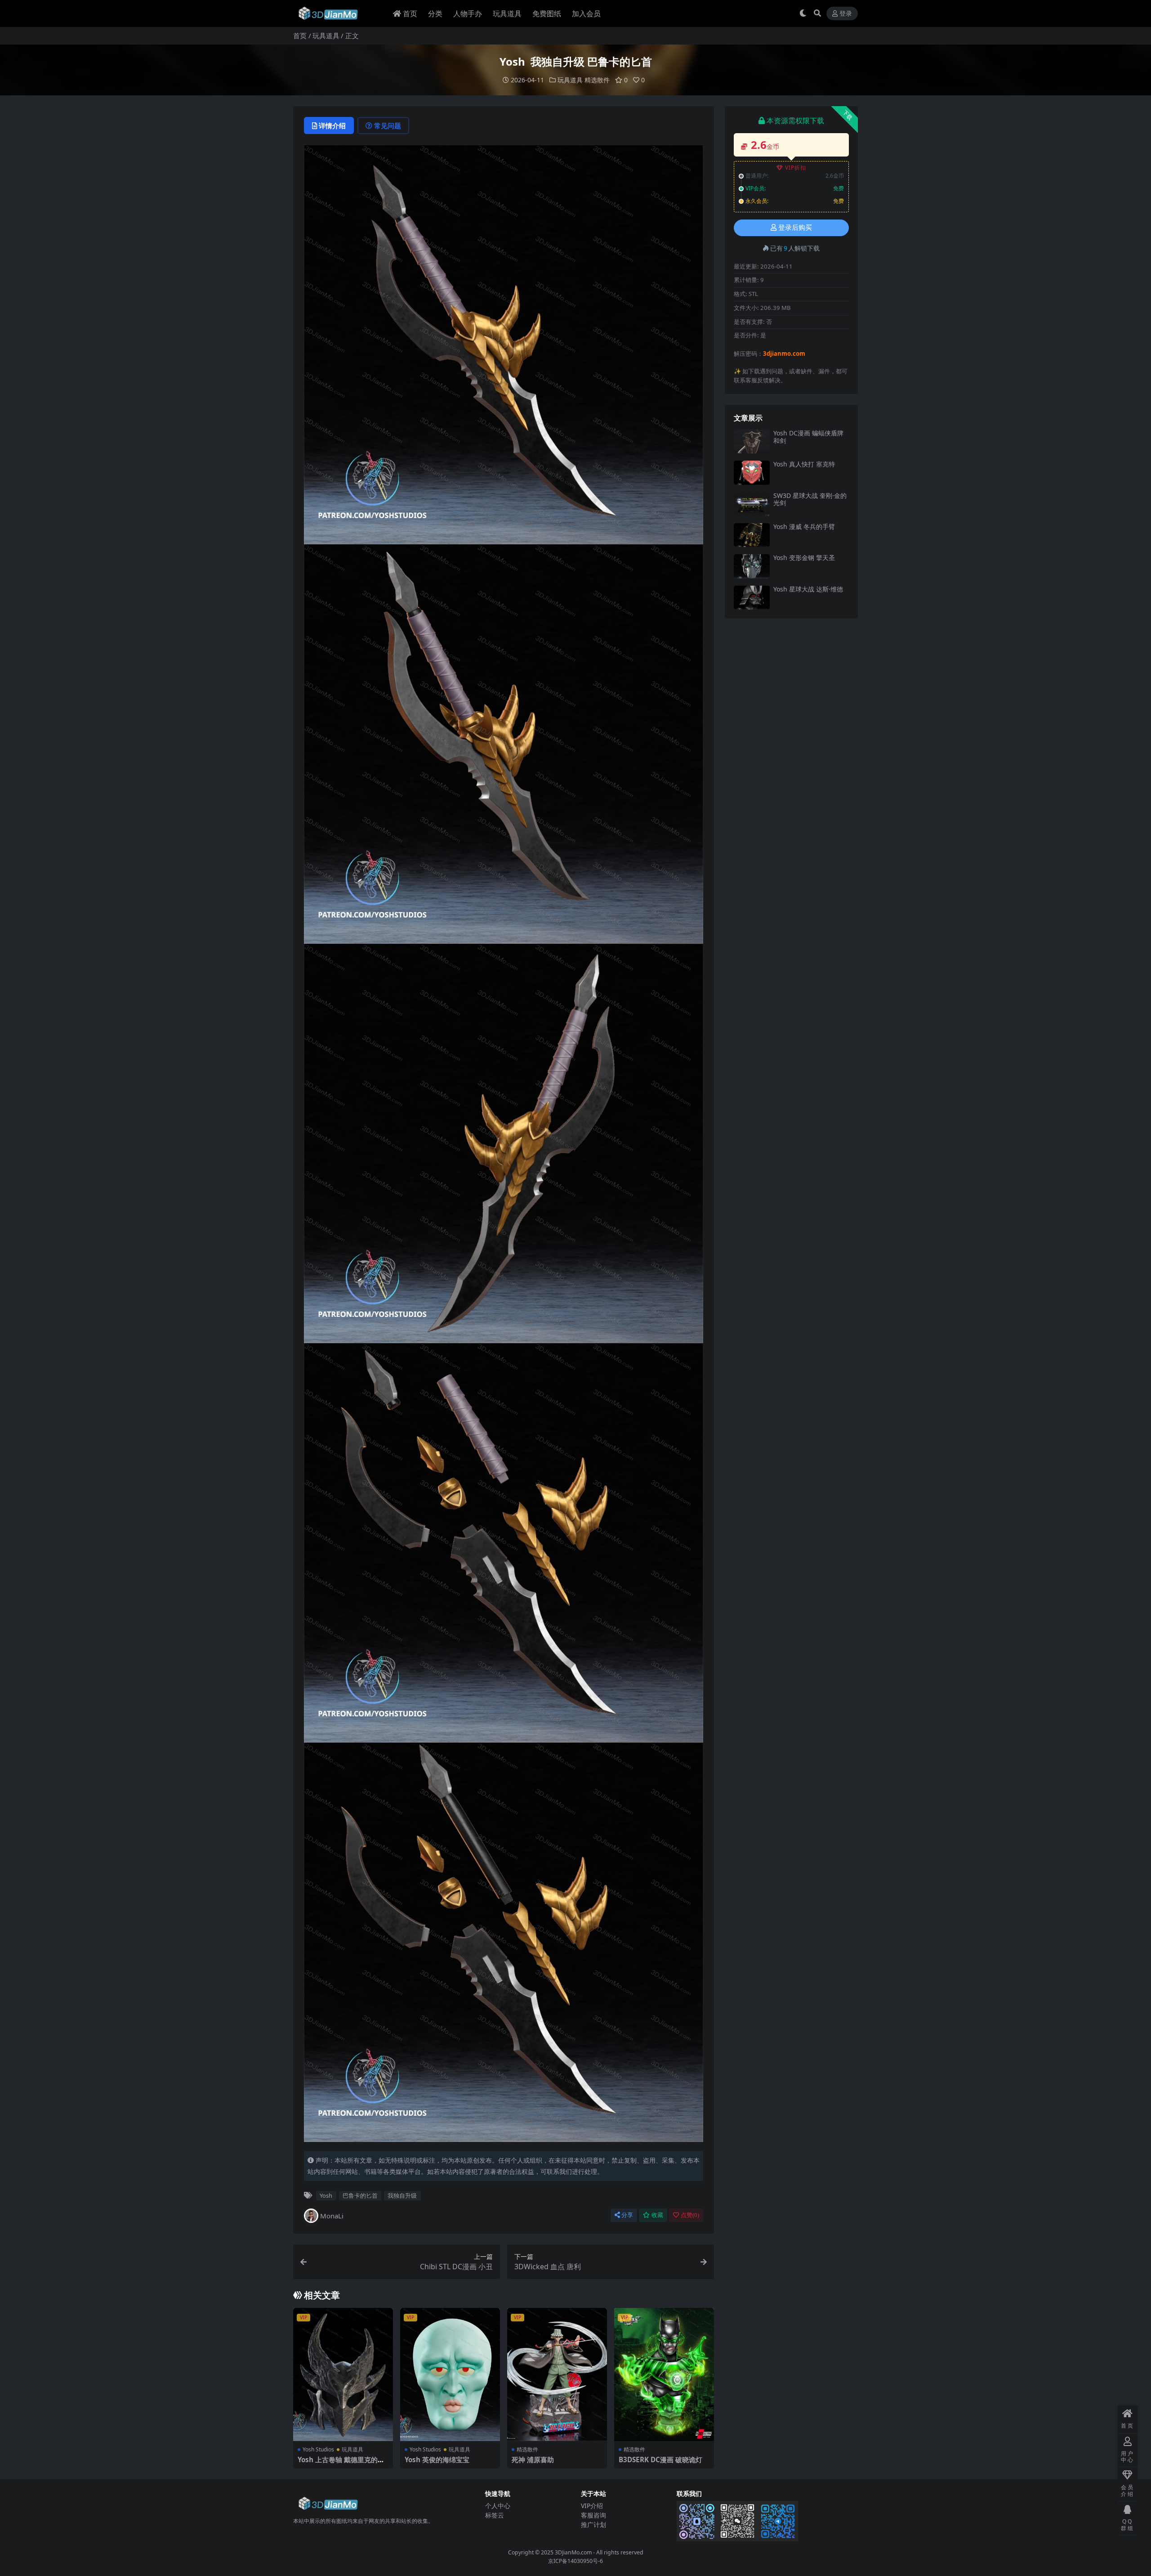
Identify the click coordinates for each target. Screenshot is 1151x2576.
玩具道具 (507, 13)
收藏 (657, 2215)
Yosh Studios (318, 2449)
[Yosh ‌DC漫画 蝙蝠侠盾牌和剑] (752, 441)
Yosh (326, 2195)
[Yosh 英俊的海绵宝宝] (450, 2374)
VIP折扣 (796, 168)
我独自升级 (402, 2195)
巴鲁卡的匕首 (360, 2195)
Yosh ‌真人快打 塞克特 (804, 464)
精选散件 (597, 80)
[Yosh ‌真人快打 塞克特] (752, 473)
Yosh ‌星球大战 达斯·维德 (808, 589)
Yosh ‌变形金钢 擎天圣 (804, 558)
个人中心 (498, 2506)
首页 (410, 13)
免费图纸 (547, 13)
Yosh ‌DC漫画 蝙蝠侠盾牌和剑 (808, 437)
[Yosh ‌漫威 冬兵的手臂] (752, 535)
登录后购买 (795, 228)
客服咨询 (593, 2515)
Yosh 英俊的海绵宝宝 (437, 2460)
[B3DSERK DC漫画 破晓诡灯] (664, 2374)
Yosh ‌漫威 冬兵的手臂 (804, 526)
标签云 (495, 2515)
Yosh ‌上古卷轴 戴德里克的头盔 (341, 2464)
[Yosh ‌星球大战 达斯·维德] (752, 598)
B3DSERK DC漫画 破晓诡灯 (660, 2460)
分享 (627, 2215)
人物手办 (468, 13)
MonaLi (332, 2216)
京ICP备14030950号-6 (575, 2561)
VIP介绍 (592, 2506)
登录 (846, 14)
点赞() (690, 2215)
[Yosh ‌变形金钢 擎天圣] (752, 566)
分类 (435, 13)
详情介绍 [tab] (332, 125)
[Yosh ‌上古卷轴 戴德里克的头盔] (343, 2374)
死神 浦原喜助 (533, 2460)
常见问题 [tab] (388, 125)
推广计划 (593, 2524)
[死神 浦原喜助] (557, 2374)
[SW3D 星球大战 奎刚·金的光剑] (752, 504)
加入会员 (586, 13)
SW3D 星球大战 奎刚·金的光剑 (810, 499)
